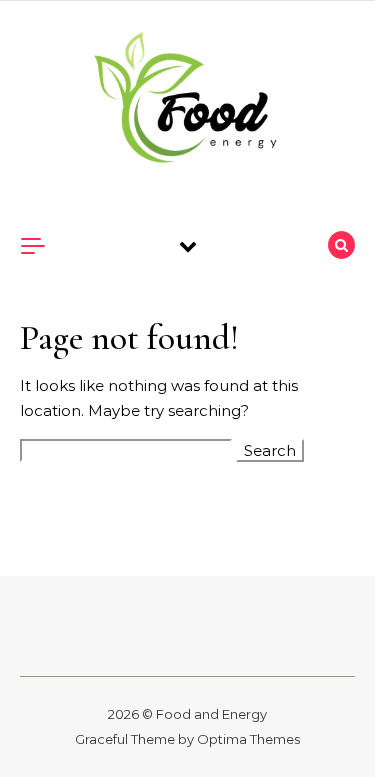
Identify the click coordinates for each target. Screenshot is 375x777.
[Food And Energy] (188, 101)
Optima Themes (248, 739)
